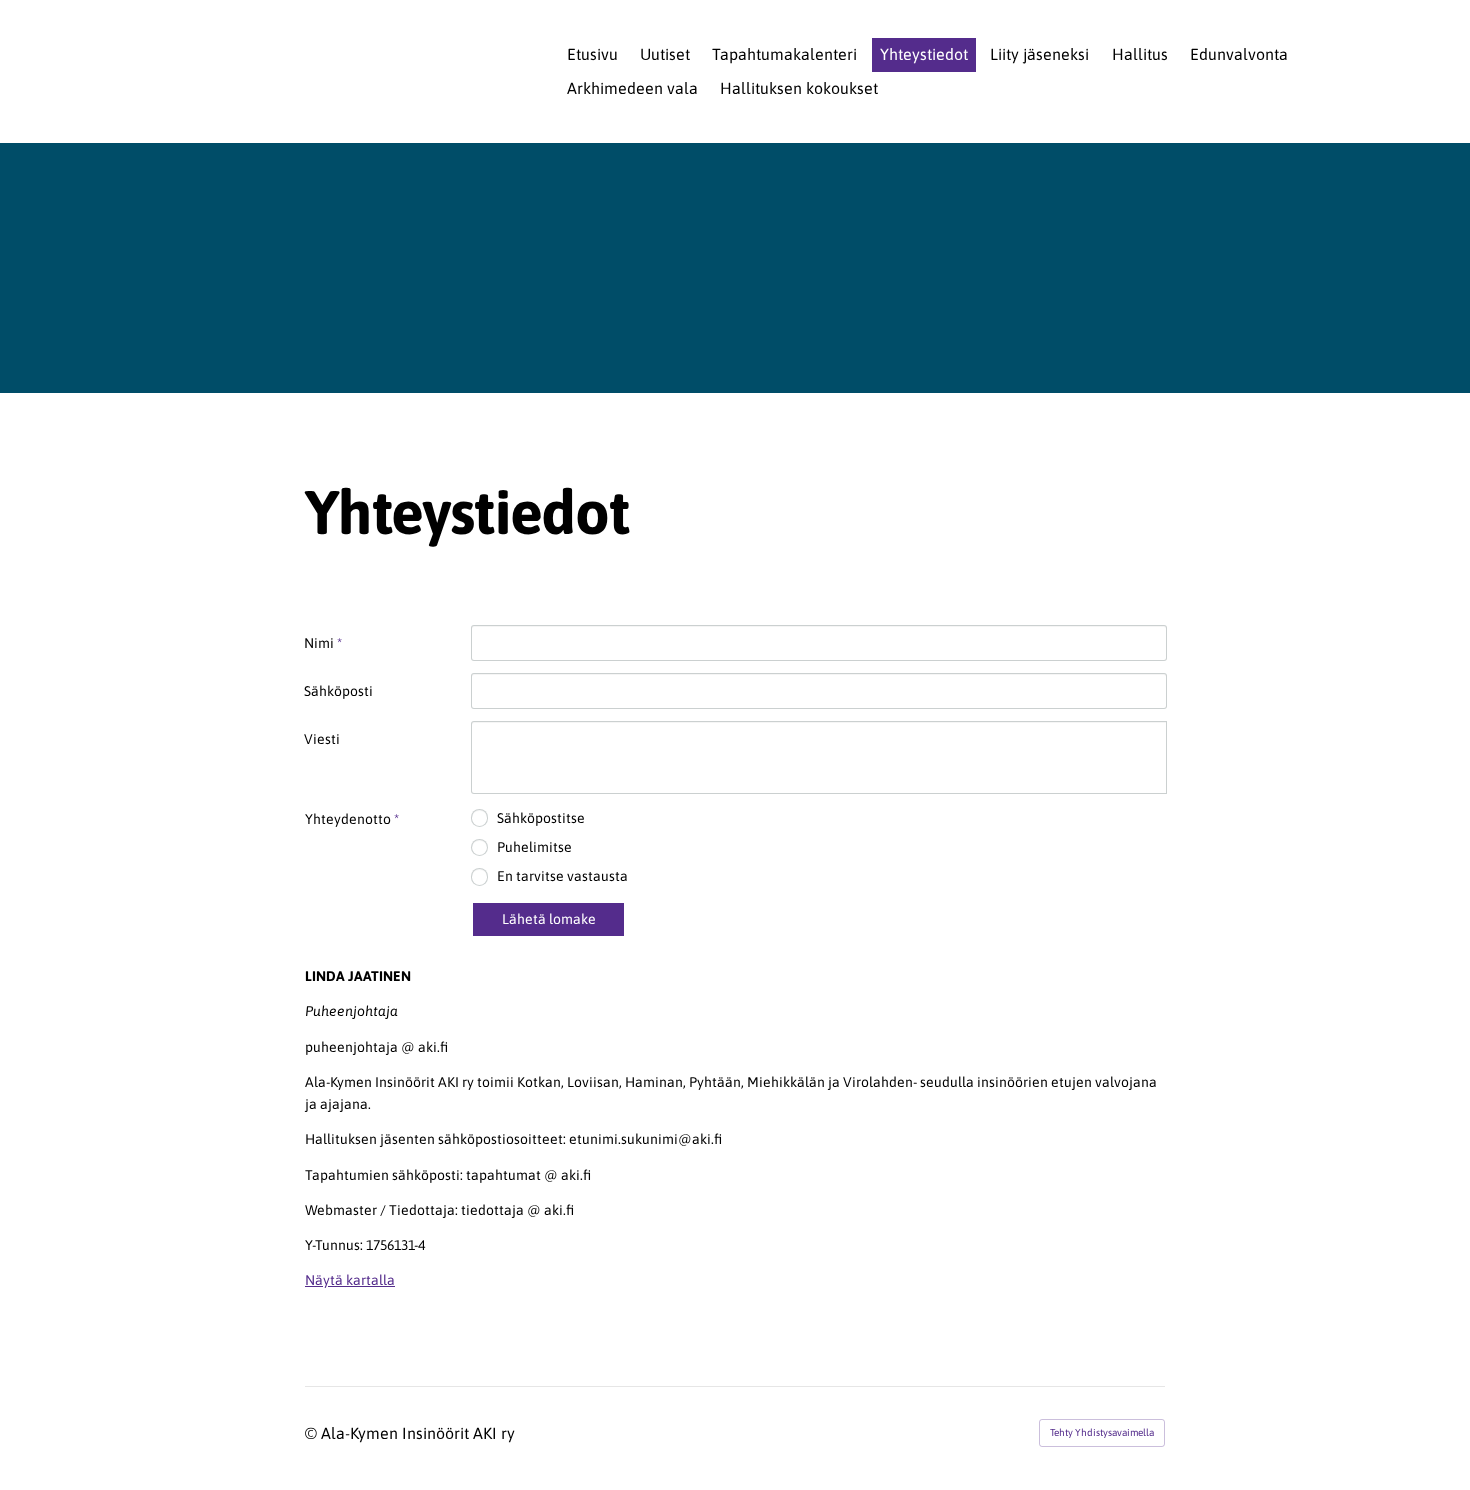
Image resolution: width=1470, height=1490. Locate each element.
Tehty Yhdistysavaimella (1102, 1432)
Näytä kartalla (350, 1280)
